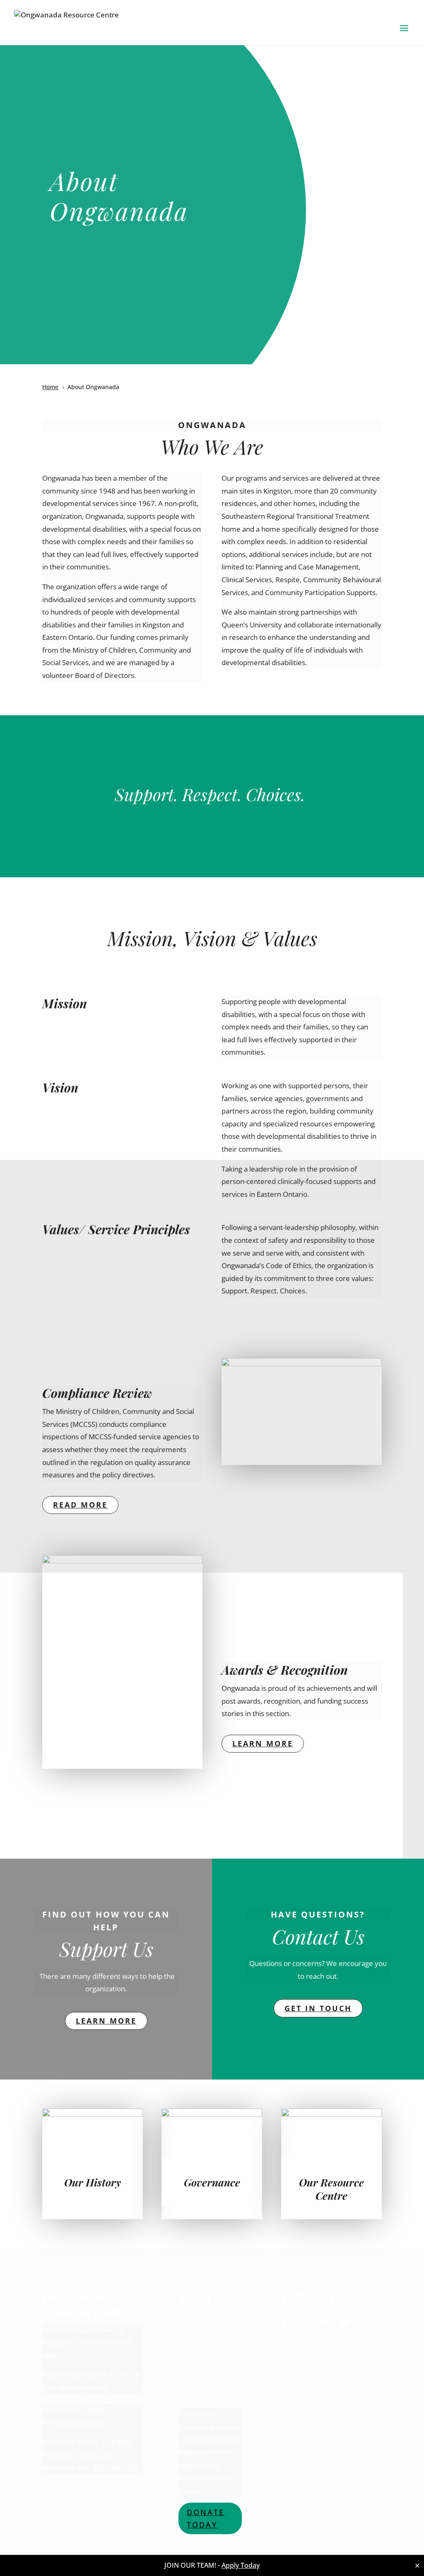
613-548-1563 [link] (116, 2468)
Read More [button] (80, 1505)
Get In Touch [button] (318, 2008)
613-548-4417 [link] (90, 2410)
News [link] (187, 2361)
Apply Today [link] (241, 2565)
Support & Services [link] (210, 2348)
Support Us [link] (197, 2374)
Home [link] (187, 2321)
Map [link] (50, 2355)
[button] (404, 34)
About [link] (188, 2334)
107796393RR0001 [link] (210, 2439)
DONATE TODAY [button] (206, 2519)
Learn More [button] (263, 1743)
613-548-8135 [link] (80, 2422)
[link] (66, 24)
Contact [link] (192, 2387)
